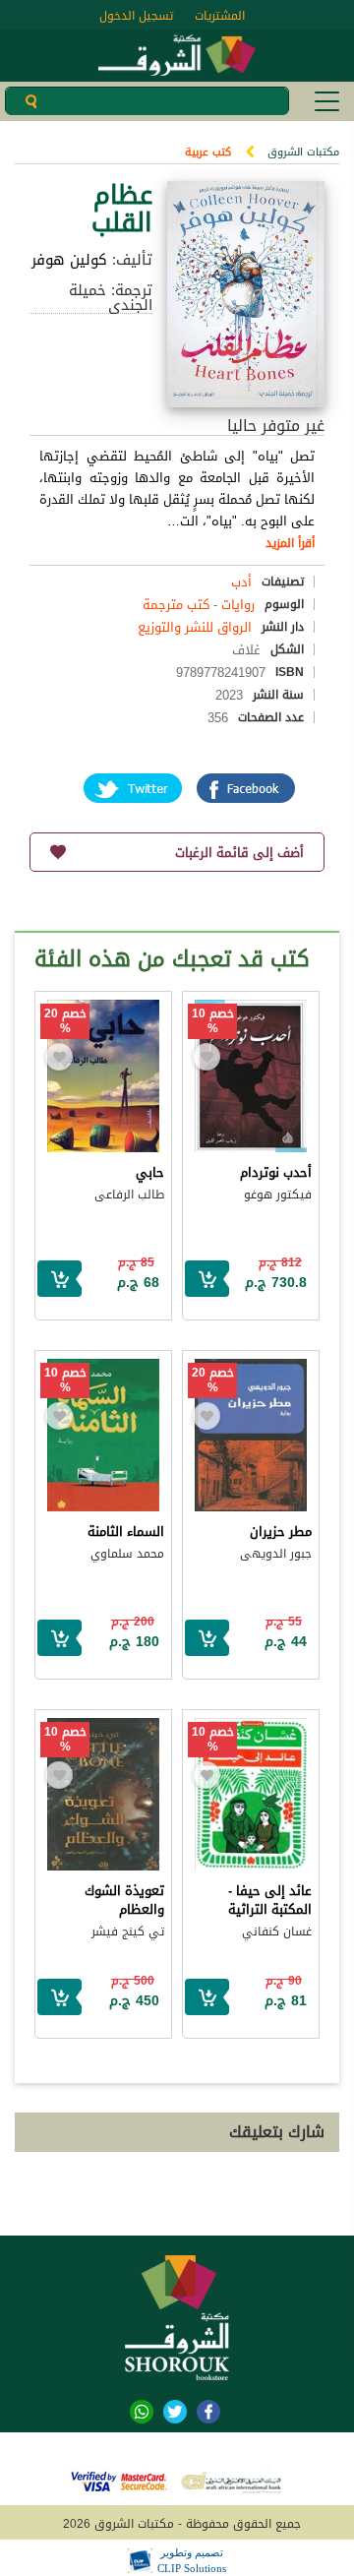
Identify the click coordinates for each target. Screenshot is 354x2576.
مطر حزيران (281, 1532)
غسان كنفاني (277, 1932)
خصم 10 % (213, 1021)
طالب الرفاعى (129, 1195)
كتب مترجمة (176, 605)
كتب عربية (208, 152)
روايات (238, 605)
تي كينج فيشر (128, 1932)
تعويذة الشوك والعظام (124, 1900)
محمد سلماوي (127, 1554)
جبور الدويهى (276, 1554)
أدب (241, 582)
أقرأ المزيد (290, 543)
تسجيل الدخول (136, 16)
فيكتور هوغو (278, 1195)
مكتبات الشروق (303, 152)
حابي (150, 1172)
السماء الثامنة (126, 1532)
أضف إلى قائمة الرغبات (239, 853)
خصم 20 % (65, 1021)
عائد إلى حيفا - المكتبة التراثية (270, 1900)
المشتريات (220, 16)
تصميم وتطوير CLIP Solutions (192, 2560)
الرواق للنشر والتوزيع (195, 627)
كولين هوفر (69, 260)
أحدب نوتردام (276, 1172)
